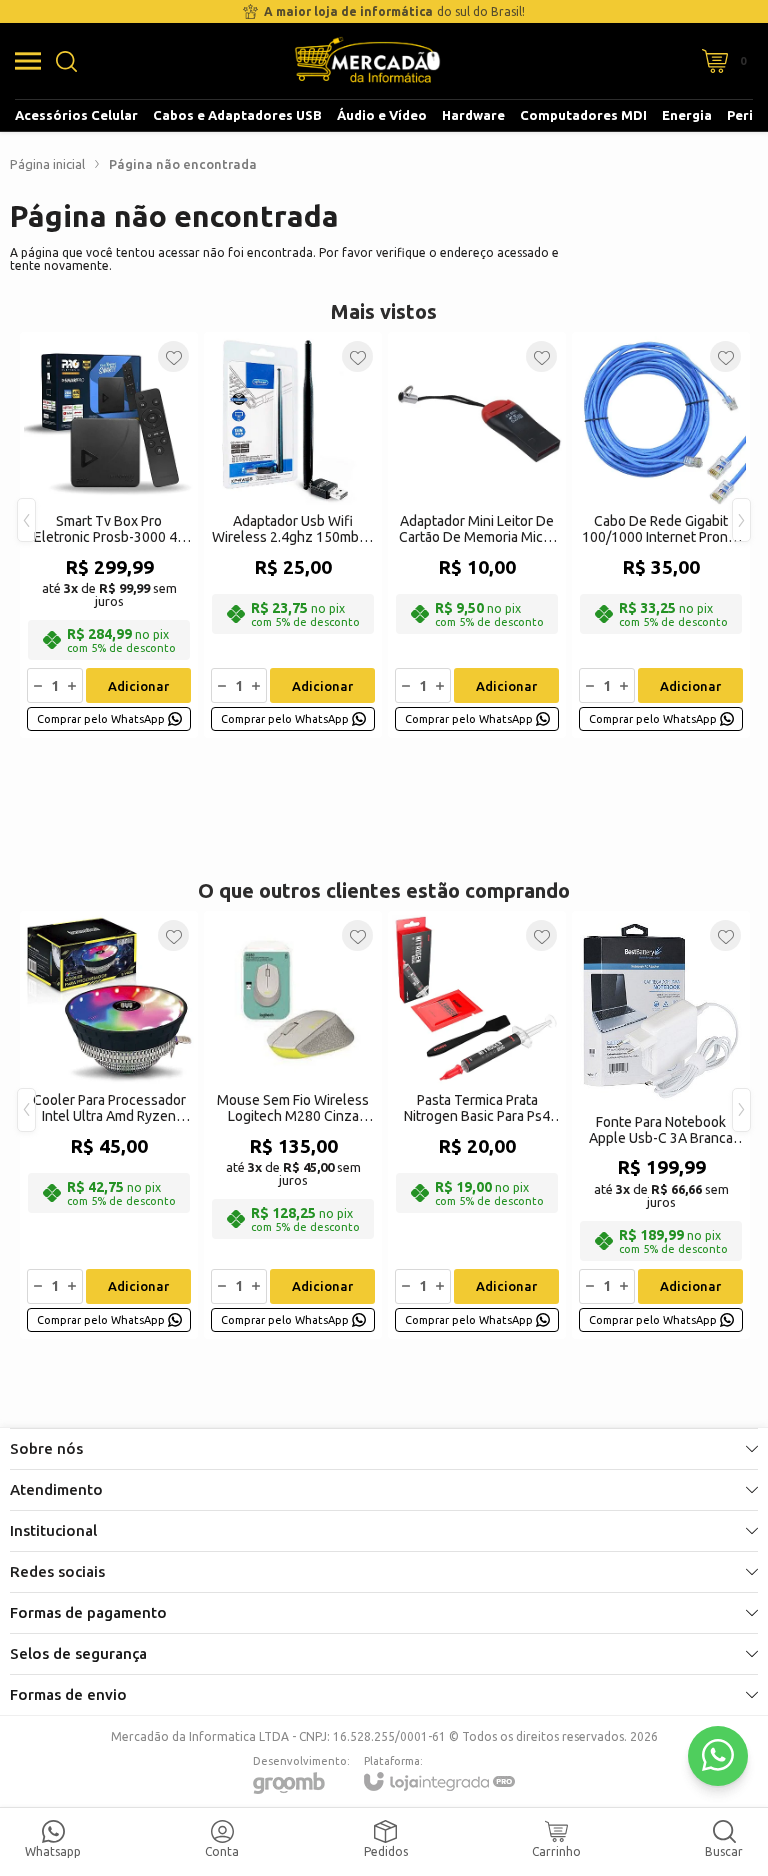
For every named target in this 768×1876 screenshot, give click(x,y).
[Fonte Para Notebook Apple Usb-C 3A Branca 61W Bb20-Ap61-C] (661, 1125)
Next (741, 520)
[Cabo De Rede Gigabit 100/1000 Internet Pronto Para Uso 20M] (661, 535)
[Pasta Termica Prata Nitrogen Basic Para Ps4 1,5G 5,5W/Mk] (477, 1125)
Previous (26, 520)
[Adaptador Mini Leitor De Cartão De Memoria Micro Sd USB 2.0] (477, 535)
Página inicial (47, 164)
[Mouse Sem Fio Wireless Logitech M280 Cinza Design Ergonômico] (293, 1125)
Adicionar (138, 686)
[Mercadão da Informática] (367, 61)
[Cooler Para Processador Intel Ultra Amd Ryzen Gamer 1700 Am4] (109, 1125)
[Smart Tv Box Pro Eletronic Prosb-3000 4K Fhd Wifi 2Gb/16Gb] (109, 535)
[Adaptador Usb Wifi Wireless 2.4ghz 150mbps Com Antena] (293, 535)
